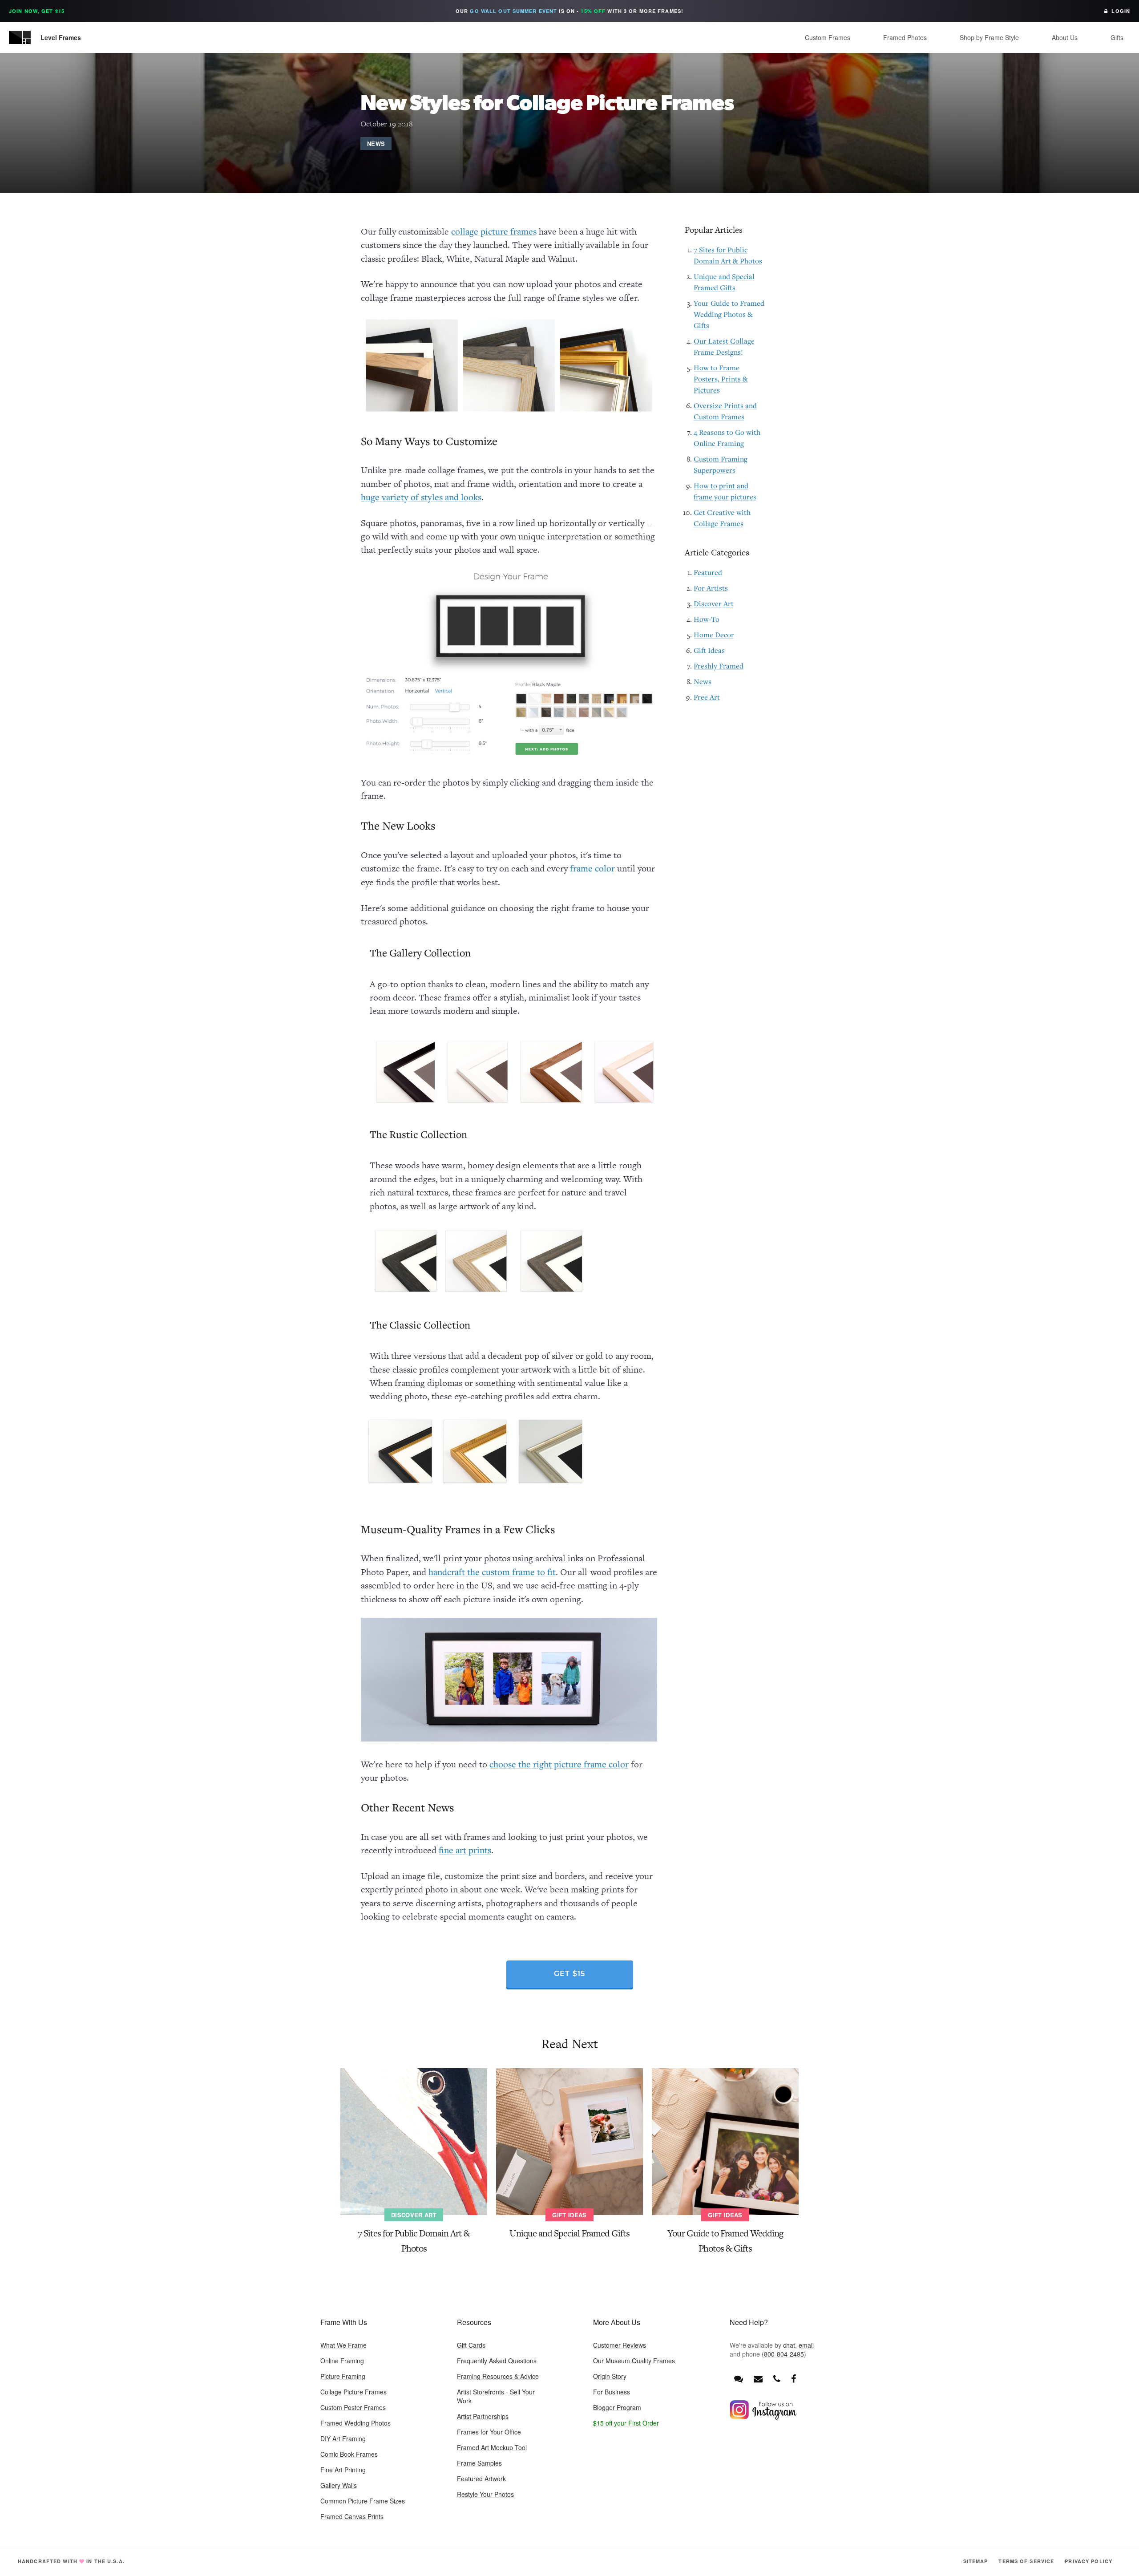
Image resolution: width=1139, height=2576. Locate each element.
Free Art (707, 697)
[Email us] (758, 2378)
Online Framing (342, 2361)
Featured (708, 572)
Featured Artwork (481, 2479)
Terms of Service (1026, 2561)
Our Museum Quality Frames (634, 2361)
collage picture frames (494, 231)
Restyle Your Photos (485, 2494)
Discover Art (714, 603)
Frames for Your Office (489, 2432)
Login (1119, 11)
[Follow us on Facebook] (794, 2378)
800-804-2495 (784, 2354)
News (376, 144)
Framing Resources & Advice (498, 2376)
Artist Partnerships (483, 2416)
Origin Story (610, 2376)
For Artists (711, 588)
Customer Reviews (620, 2345)
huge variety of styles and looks (421, 497)
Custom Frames (828, 37)
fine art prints (465, 1850)
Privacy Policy (1089, 2561)
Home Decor (714, 635)
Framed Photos (905, 37)
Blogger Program (617, 2407)
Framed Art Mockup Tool (492, 2447)
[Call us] (777, 2378)
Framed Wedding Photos (355, 2423)
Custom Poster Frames (353, 2407)
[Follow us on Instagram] (763, 2417)
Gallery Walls (339, 2485)
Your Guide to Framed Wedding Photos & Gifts (729, 314)
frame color (592, 868)
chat (789, 2345)
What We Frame (343, 2345)
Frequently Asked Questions (497, 2361)
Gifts (1117, 37)
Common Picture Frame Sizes (363, 2501)
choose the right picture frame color (559, 1764)
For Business (612, 2392)
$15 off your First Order (626, 2423)
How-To (707, 619)
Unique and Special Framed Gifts (569, 2233)
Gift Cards (471, 2345)
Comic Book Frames (349, 2454)
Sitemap (976, 2561)
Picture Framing (343, 2376)
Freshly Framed (719, 666)
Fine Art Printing (343, 2470)
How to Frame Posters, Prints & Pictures (721, 379)
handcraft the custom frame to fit (492, 1572)
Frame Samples (479, 2463)
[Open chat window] (739, 2378)
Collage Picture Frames (353, 2392)
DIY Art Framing (343, 2438)
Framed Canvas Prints (352, 2516)
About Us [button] (1065, 37)
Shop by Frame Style (989, 37)
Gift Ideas (709, 650)
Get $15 (570, 1974)
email (806, 2345)
